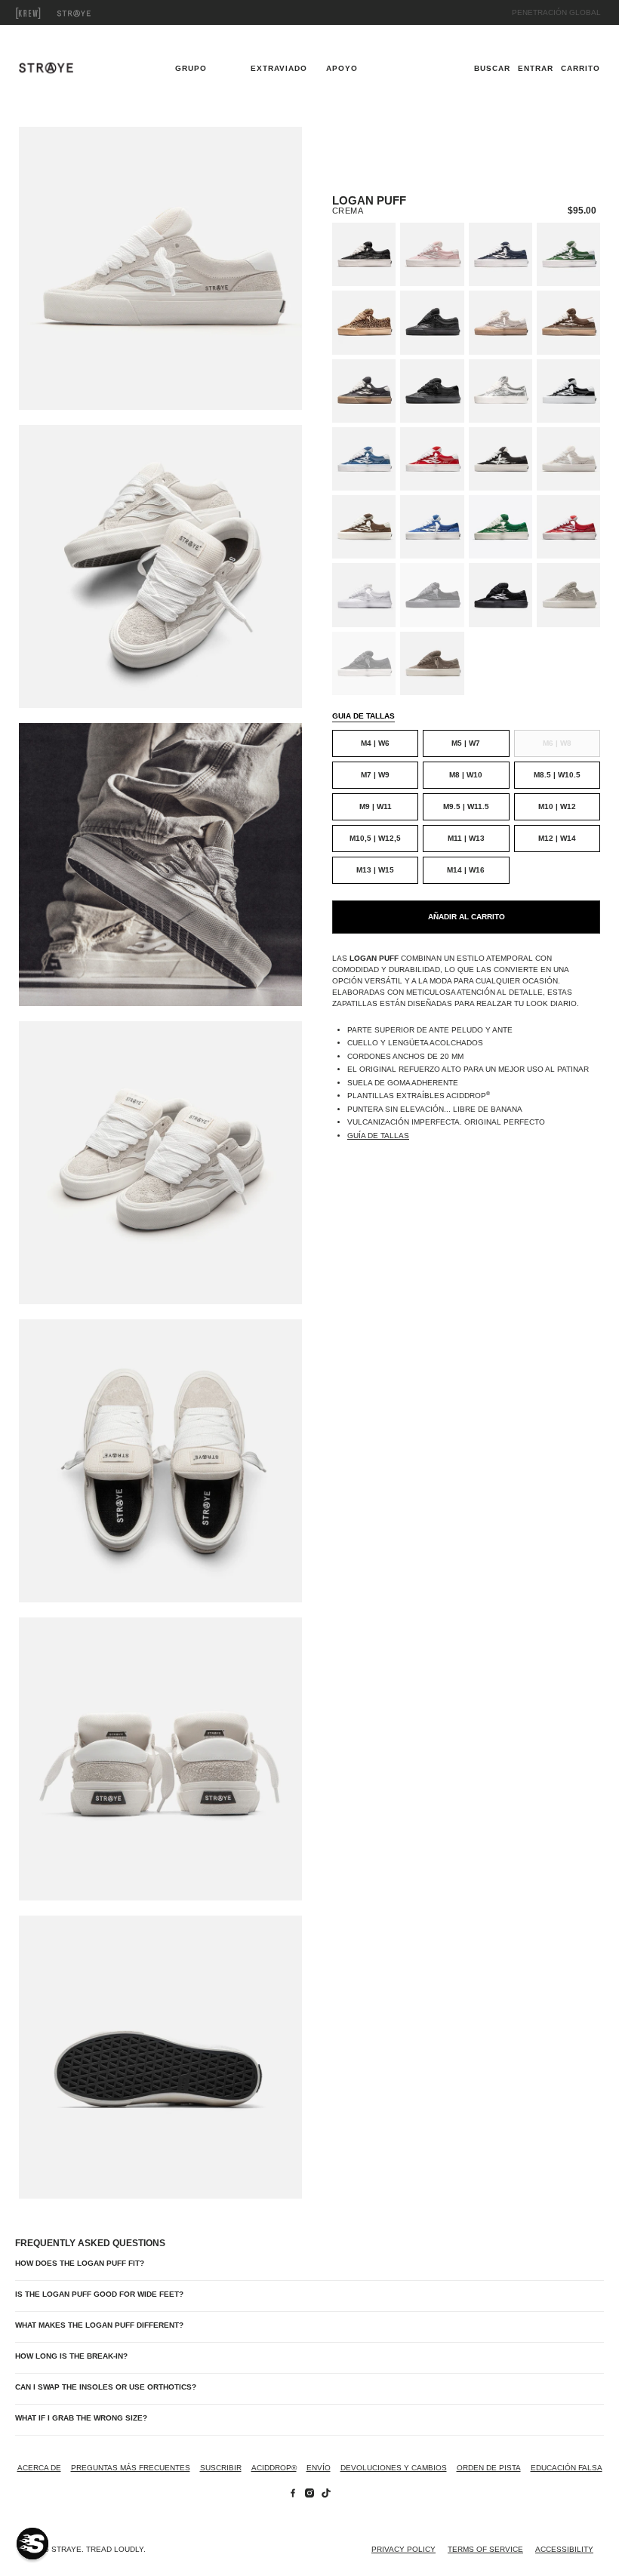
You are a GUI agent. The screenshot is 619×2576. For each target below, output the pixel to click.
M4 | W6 (375, 743)
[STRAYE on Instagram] (309, 2495)
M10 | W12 (557, 806)
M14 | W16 (466, 870)
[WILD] (364, 322)
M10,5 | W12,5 (375, 838)
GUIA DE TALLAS (363, 716)
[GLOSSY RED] (432, 459)
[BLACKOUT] (432, 322)
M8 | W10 (466, 775)
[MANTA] (432, 391)
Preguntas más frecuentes (131, 2468)
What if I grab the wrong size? (81, 2418)
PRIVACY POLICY (403, 2549)
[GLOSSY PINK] (432, 254)
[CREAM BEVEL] (568, 595)
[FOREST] (500, 527)
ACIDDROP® (274, 2468)
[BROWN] (364, 527)
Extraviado (91, 13)
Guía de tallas (378, 1136)
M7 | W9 (375, 775)
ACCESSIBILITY (564, 2549)
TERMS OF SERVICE (485, 2549)
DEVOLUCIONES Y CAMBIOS (394, 2468)
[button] (32, 2544)
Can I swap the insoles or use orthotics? (106, 2387)
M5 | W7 (466, 743)
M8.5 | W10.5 (557, 775)
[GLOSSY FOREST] (568, 254)
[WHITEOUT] (364, 595)
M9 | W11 (376, 806)
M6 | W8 (557, 743)
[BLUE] (432, 527)
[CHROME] (500, 391)
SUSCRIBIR (221, 2468)
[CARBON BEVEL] (364, 663)
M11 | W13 (466, 838)
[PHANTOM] (500, 595)
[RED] (568, 527)
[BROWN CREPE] (568, 322)
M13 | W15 (375, 870)
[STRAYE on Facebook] (293, 2495)
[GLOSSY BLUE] (364, 459)
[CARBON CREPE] (364, 391)
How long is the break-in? (71, 2356)
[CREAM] (568, 459)
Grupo (45, 13)
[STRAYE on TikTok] (326, 2495)
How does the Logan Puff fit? (80, 2263)
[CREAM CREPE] (500, 322)
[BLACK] (500, 459)
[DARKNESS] (432, 595)
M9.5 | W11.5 (466, 806)
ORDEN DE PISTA (489, 2468)
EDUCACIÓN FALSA (567, 2468)
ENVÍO (319, 2468)
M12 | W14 (557, 838)
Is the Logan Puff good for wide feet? (99, 2294)
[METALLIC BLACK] (364, 254)
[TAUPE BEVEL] (432, 663)
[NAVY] (500, 254)
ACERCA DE (39, 2468)
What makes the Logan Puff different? (99, 2325)
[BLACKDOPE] (568, 391)
